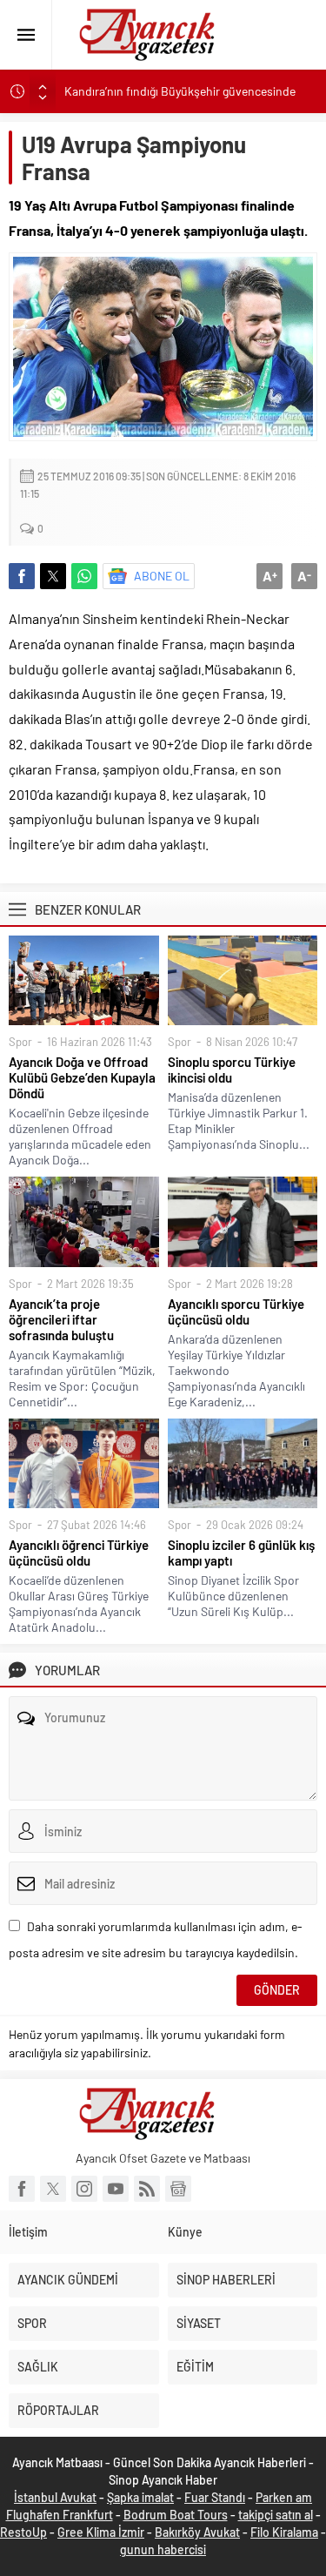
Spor (20, 1042)
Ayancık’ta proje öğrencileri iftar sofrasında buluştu (61, 1319)
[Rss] (147, 2189)
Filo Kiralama (284, 2532)
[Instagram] (84, 2189)
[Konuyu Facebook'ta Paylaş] (22, 576)
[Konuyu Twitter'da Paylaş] (53, 576)
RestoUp (23, 2532)
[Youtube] (116, 2189)
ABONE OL (162, 576)
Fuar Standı (215, 2497)
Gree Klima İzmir (101, 2532)
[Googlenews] (178, 2189)
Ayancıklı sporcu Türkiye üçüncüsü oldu (236, 1311)
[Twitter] (53, 2189)
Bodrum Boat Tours (176, 2515)
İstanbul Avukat (55, 2497)
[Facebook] (22, 2189)
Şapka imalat (140, 2497)
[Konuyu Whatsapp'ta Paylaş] (84, 576)
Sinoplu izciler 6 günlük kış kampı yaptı (241, 1553)
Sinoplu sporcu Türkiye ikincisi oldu (232, 1070)
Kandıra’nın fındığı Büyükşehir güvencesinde (180, 91)
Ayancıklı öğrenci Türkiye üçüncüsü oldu (79, 1553)
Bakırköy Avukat (197, 2532)
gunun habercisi (163, 2549)
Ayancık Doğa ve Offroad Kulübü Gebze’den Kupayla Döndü (82, 1077)
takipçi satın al (276, 2515)
